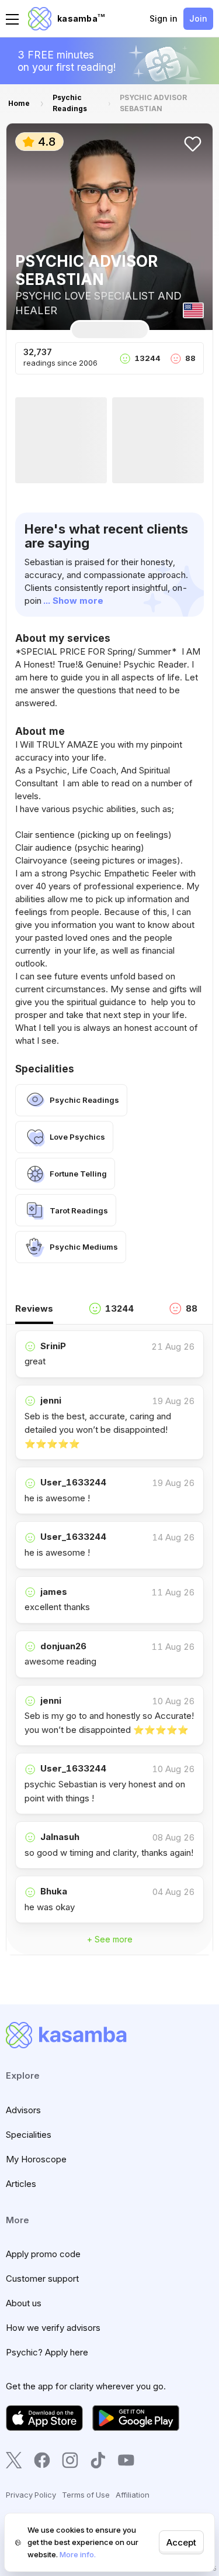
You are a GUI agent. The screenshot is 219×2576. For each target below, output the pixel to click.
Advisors (23, 2110)
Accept (181, 2542)
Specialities (29, 2135)
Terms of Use (86, 2495)
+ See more (110, 1939)
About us (24, 2303)
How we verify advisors (53, 2328)
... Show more (73, 601)
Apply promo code (43, 2254)
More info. (78, 2554)
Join (198, 18)
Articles (21, 2184)
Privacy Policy (31, 2495)
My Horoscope (36, 2159)
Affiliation (133, 2495)
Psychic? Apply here (47, 2352)
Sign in (164, 18)
